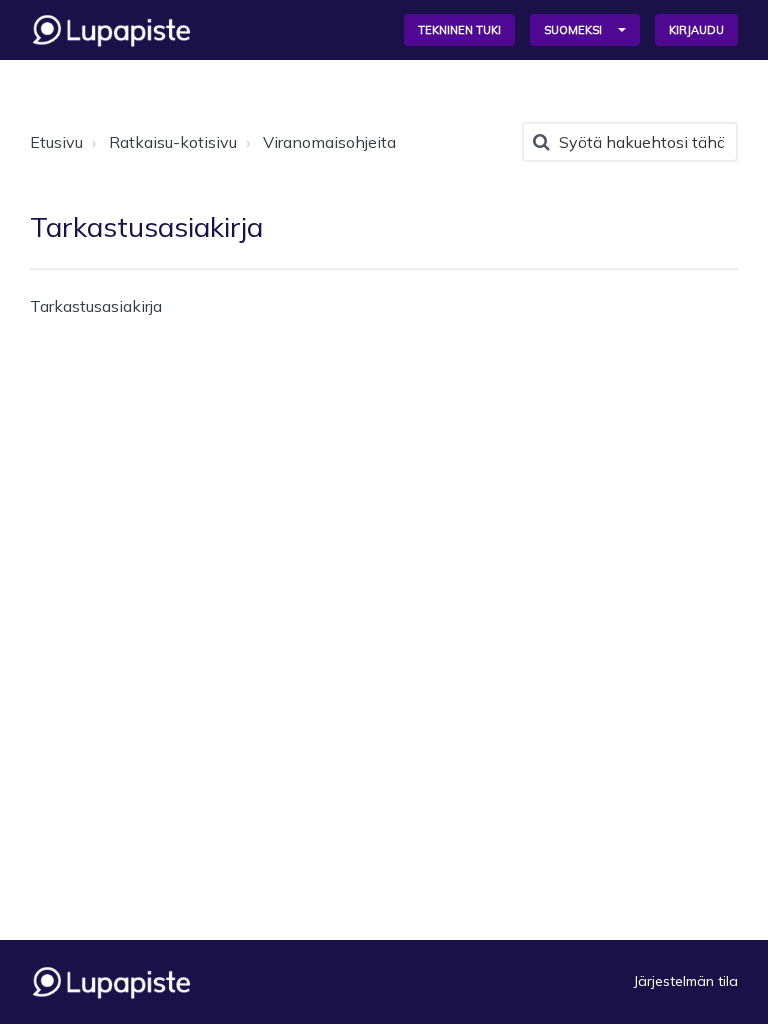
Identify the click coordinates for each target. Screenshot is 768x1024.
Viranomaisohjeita (329, 142)
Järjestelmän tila (686, 981)
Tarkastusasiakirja (96, 306)
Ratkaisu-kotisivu (173, 142)
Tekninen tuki (459, 30)
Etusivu (56, 142)
